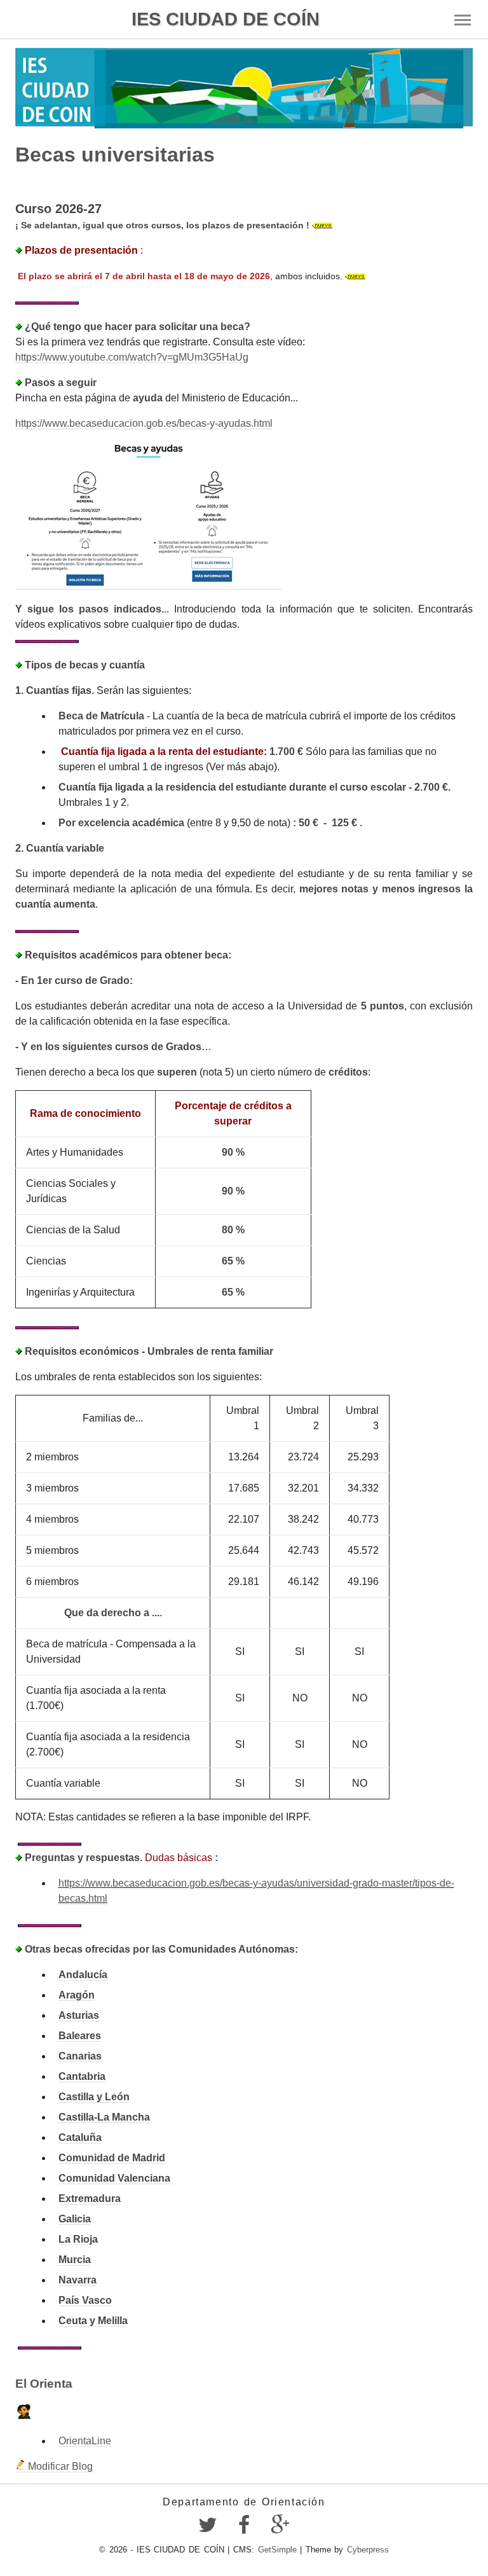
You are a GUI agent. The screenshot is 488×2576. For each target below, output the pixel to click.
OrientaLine (85, 2441)
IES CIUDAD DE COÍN (226, 19)
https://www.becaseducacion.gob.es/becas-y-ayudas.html (144, 423)
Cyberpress (368, 2550)
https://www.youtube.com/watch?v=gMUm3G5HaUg (132, 357)
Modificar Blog (59, 2466)
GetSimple (277, 2550)
